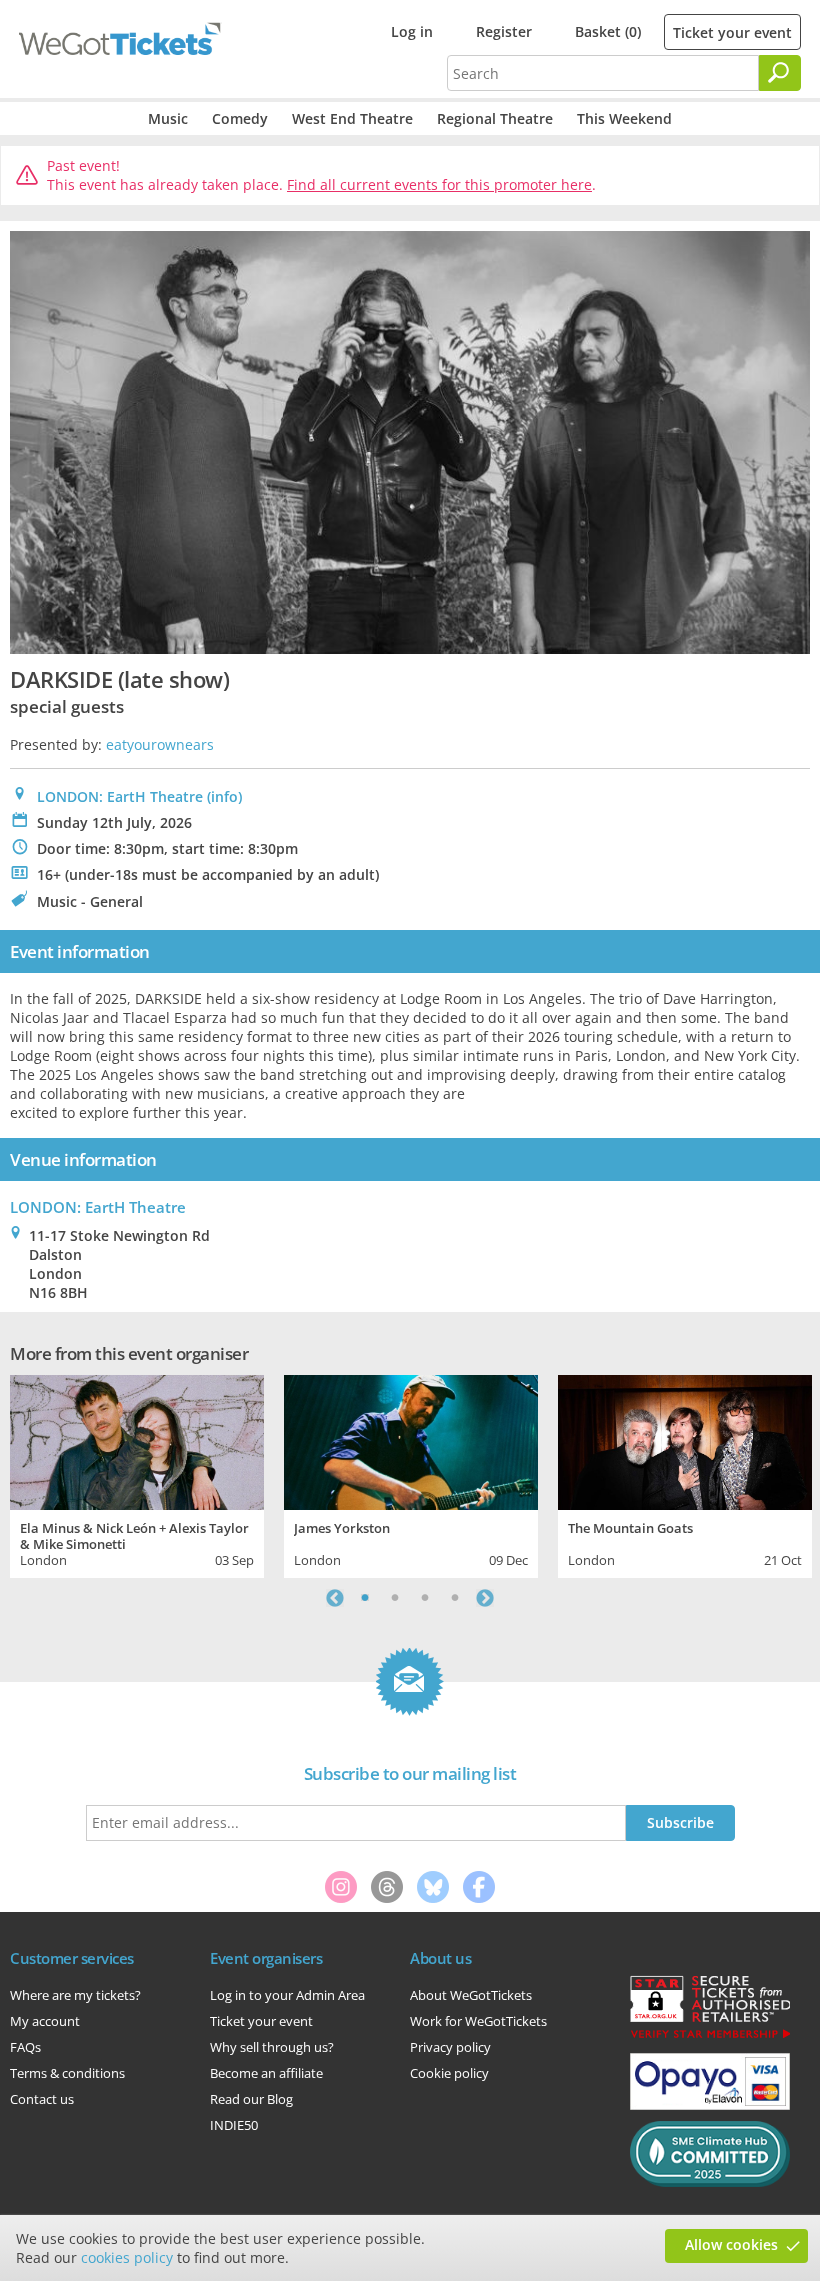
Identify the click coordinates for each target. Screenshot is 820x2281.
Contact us (42, 2099)
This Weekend (624, 118)
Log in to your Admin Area (287, 1995)
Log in (412, 31)
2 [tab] (395, 1598)
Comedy (240, 118)
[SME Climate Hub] (710, 2182)
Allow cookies (731, 2244)
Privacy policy (450, 2047)
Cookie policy (449, 2073)
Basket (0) (608, 31)
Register (504, 31)
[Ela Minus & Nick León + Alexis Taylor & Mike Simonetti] (137, 1439)
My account (45, 2021)
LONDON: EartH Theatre (120, 796)
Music (168, 118)
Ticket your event (732, 32)
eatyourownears (160, 744)
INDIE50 (234, 2125)
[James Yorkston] (411, 1439)
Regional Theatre (495, 118)
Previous (335, 1598)
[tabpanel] (137, 1473)
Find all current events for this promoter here (439, 184)
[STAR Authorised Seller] (710, 2037)
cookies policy (127, 2257)
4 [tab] (455, 1598)
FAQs (25, 2047)
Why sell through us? (272, 2047)
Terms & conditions (67, 2073)
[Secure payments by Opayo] (710, 2105)
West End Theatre (352, 118)
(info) (224, 796)
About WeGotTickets (471, 1995)
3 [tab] (425, 1598)
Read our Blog (251, 2099)
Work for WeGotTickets (478, 2021)
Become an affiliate (266, 2073)
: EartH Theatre (98, 1207)
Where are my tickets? (75, 1995)
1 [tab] (365, 1598)
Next (485, 1598)
